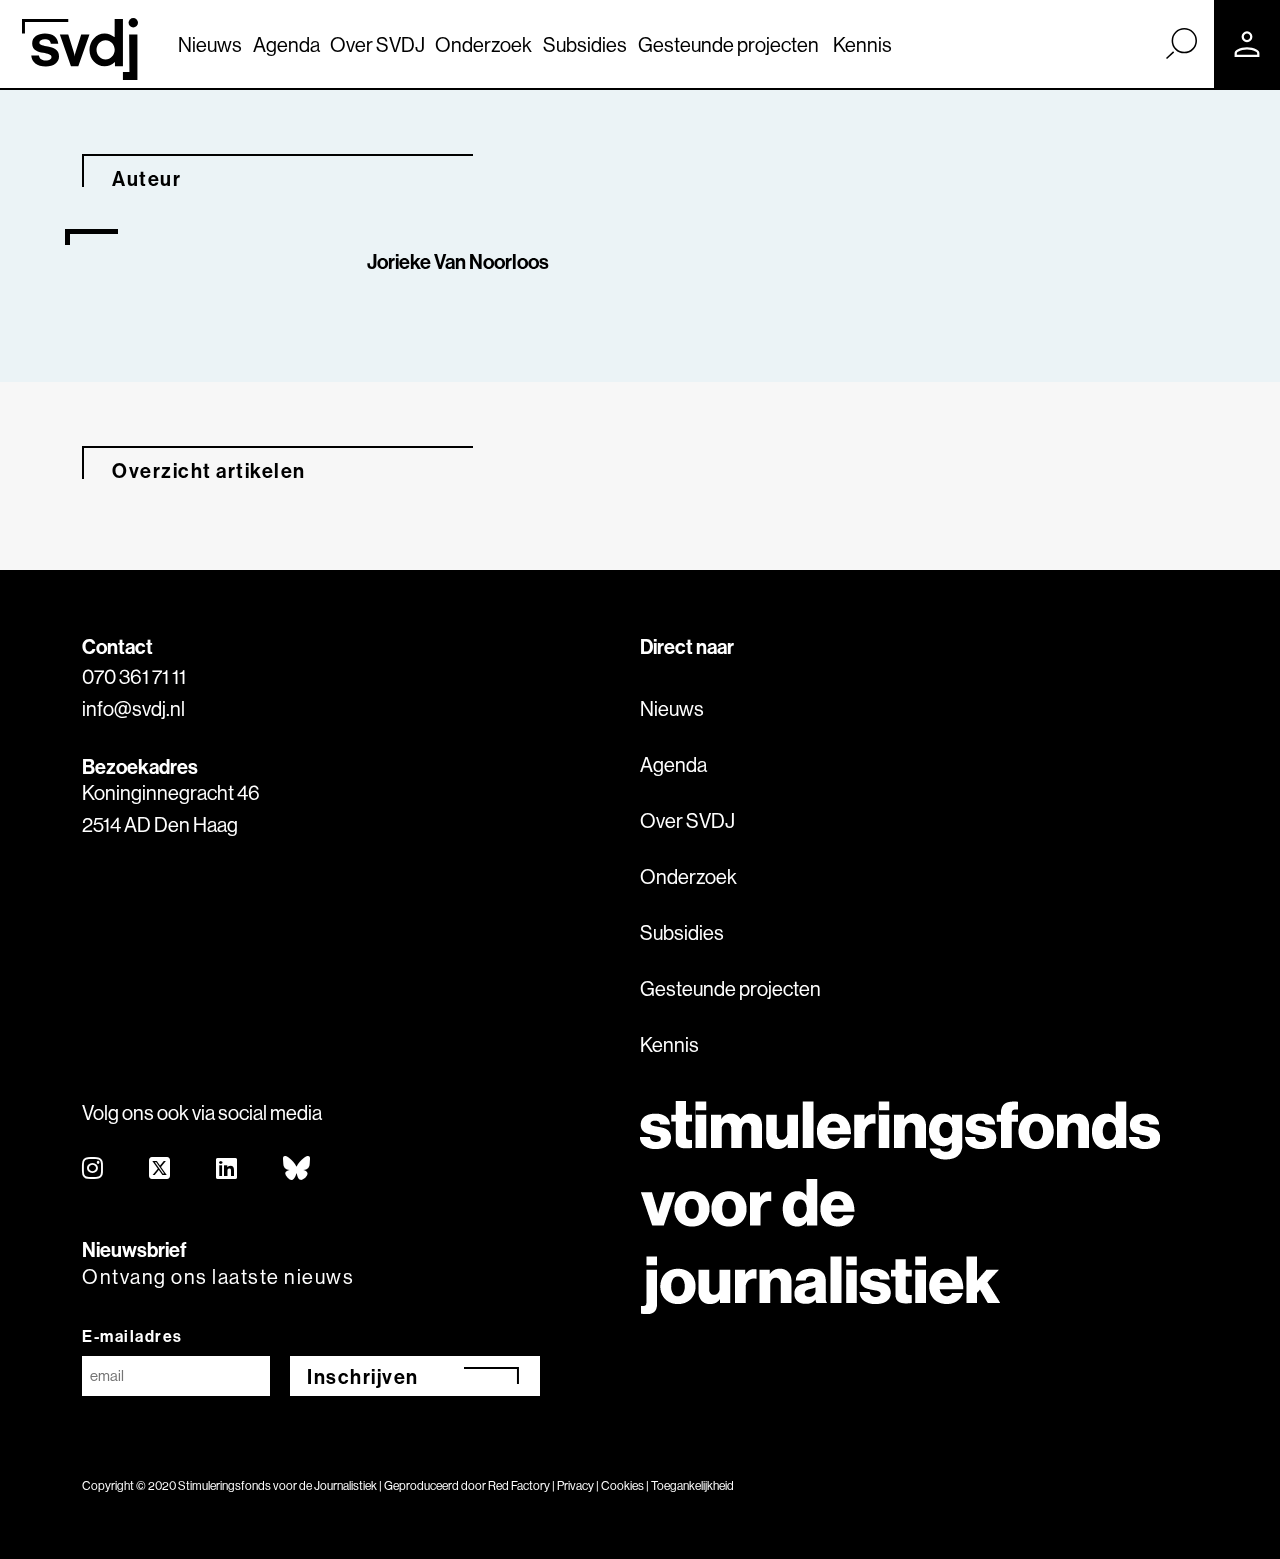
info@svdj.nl (133, 708)
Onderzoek (483, 44)
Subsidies (585, 44)
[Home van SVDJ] (80, 49)
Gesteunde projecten (728, 44)
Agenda (286, 44)
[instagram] (93, 1169)
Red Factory (519, 1485)
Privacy (575, 1485)
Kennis (862, 44)
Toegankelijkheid (692, 1485)
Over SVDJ (377, 44)
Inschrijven (363, 1376)
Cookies (622, 1485)
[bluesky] (297, 1169)
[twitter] (160, 1169)
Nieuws (210, 44)
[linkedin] (227, 1169)
